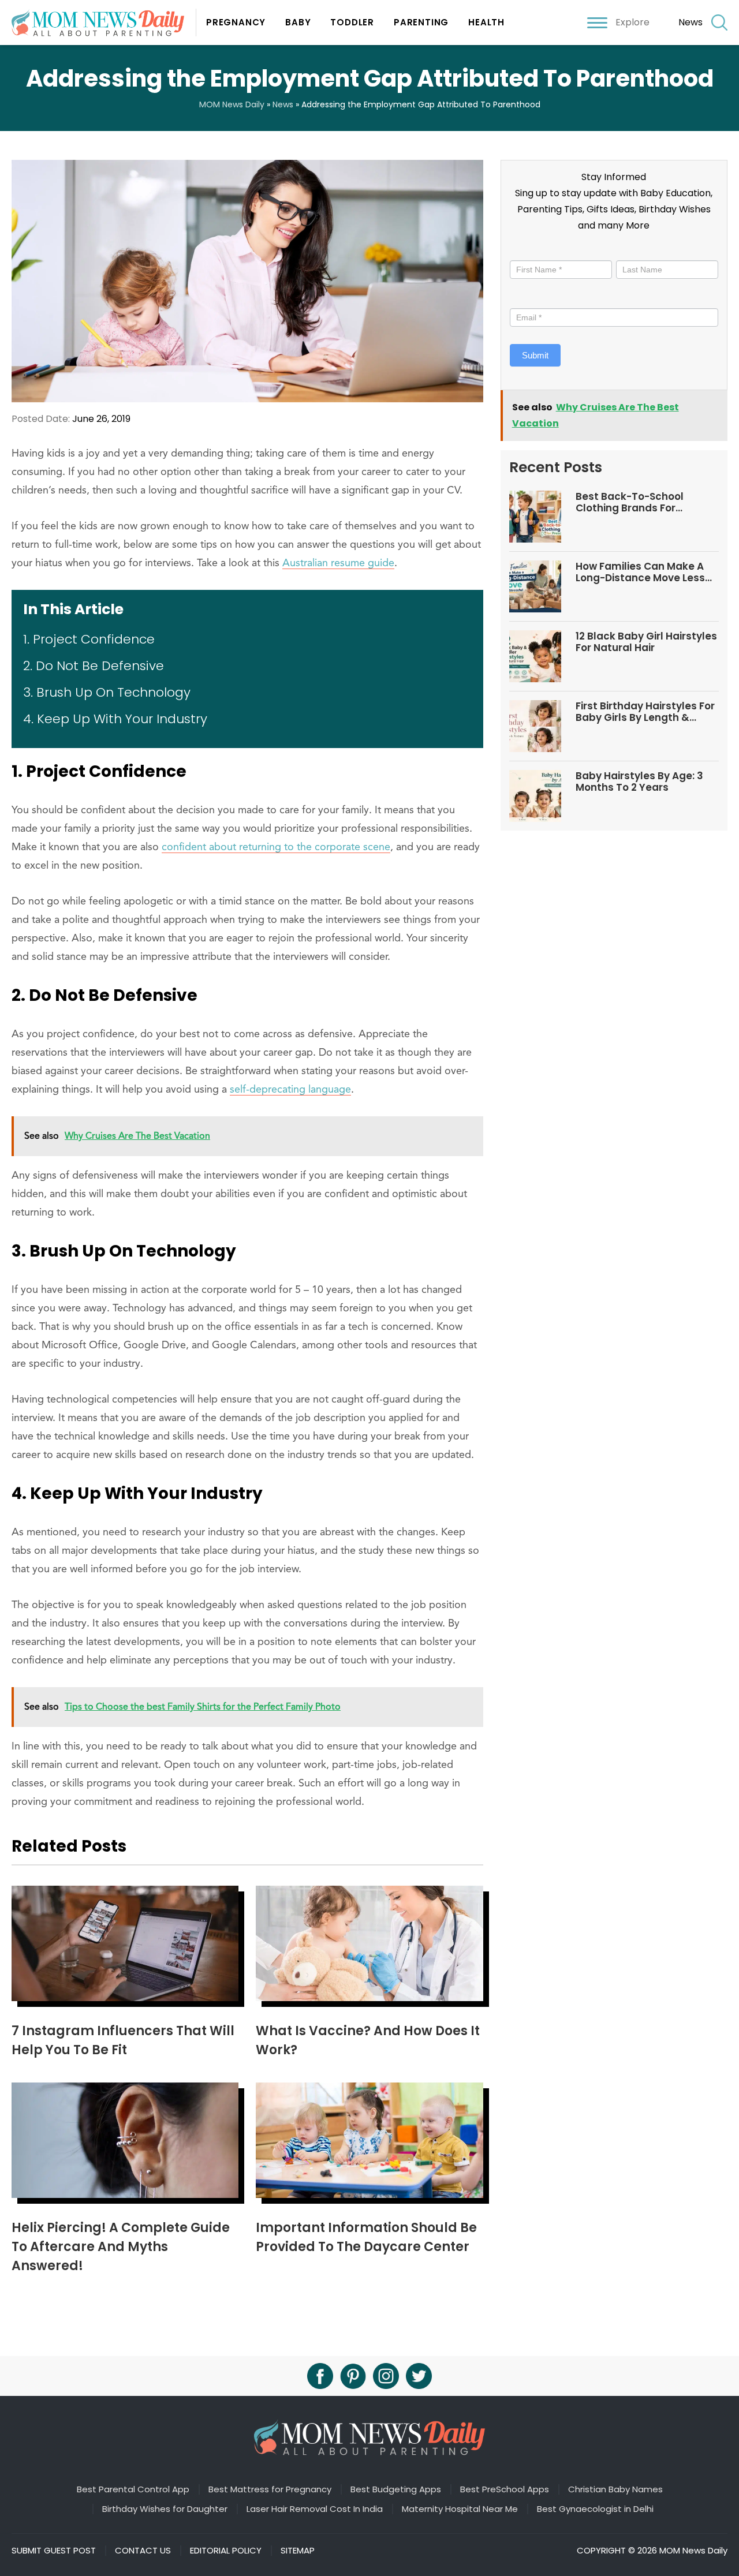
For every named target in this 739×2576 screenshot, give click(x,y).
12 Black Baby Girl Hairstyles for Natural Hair (646, 642)
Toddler (352, 22)
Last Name (637, 250)
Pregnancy (236, 22)
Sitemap (298, 2551)
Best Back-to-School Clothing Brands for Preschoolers (630, 502)
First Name (534, 250)
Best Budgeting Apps (396, 2489)
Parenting (421, 22)
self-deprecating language (290, 1090)
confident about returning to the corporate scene (276, 847)
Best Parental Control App (133, 2489)
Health (486, 22)
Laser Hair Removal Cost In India (315, 2509)
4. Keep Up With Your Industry (115, 719)
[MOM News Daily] (104, 22)
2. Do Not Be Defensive (94, 666)
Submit (535, 355)
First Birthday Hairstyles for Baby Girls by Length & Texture (645, 712)
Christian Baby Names (615, 2489)
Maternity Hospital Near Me (460, 2509)
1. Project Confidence (89, 639)
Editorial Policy (226, 2551)
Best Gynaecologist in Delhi (595, 2509)
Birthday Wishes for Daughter (165, 2509)
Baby (298, 22)
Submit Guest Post (54, 2551)
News (691, 22)
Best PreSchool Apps (505, 2489)
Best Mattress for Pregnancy (270, 2489)
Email (523, 298)
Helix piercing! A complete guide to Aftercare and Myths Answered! (121, 2247)
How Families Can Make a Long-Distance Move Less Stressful (640, 572)
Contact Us (143, 2551)
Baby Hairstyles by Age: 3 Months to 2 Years (639, 782)
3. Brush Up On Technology (107, 692)
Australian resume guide (338, 563)
